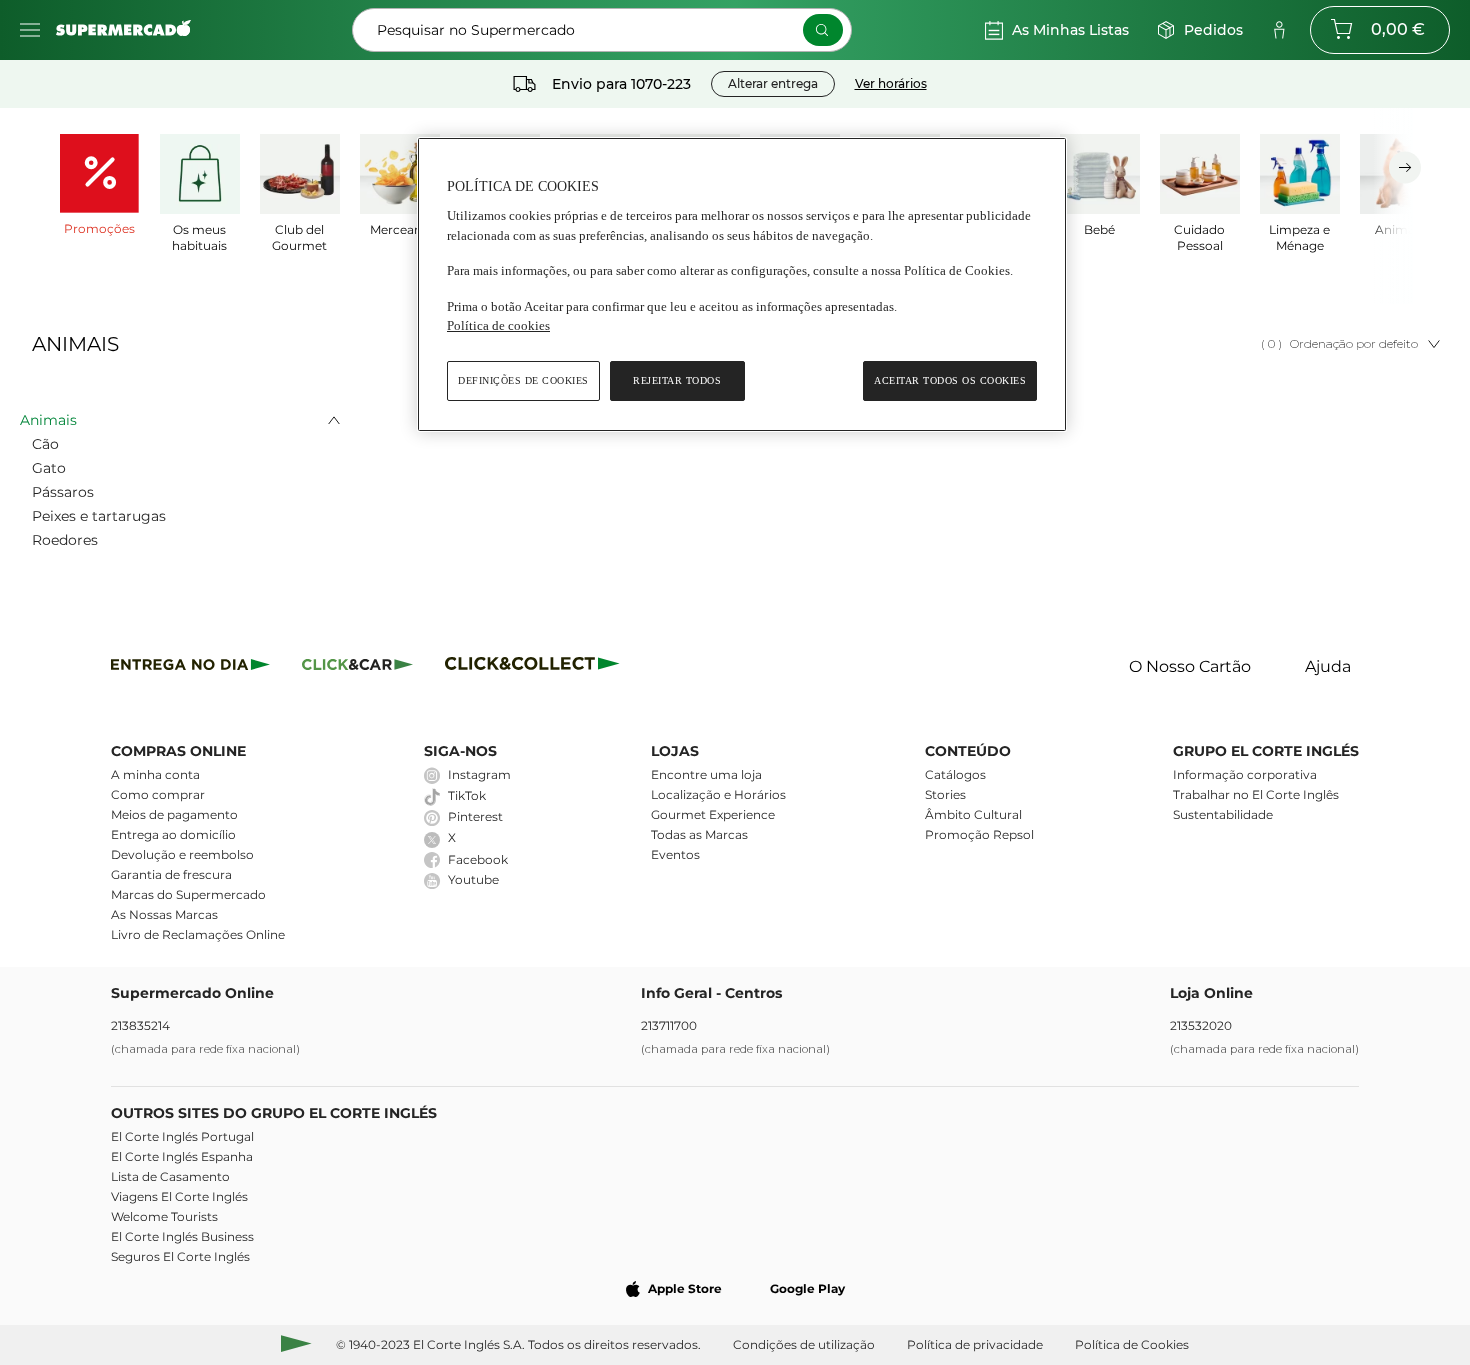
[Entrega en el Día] (535, 667)
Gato (49, 468)
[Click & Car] (357, 667)
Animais (48, 420)
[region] (742, 284)
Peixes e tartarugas (99, 516)
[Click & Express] (190, 667)
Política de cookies (498, 325)
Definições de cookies (523, 380)
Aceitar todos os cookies (950, 380)
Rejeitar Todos (677, 380)
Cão (45, 444)
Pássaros (63, 492)
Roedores (65, 540)
